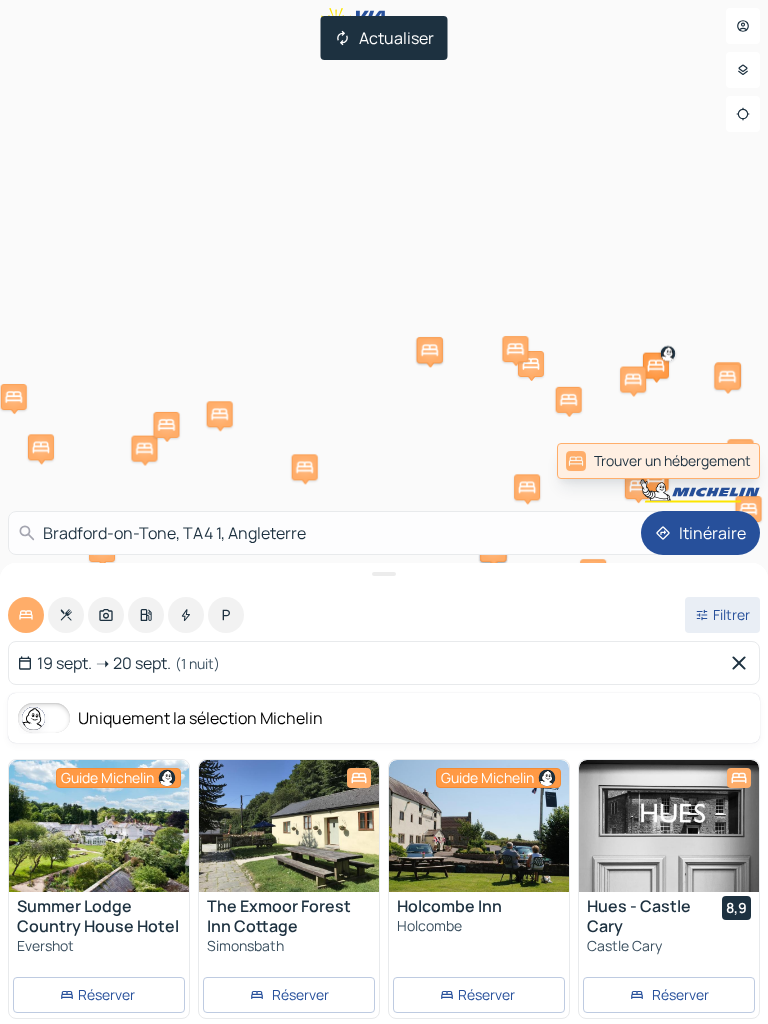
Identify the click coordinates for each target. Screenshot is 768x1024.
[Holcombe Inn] (479, 826)
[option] (26, 615)
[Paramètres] (743, 70)
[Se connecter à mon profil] (743, 26)
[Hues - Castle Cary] (669, 826)
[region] (99, 826)
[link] (716, 461)
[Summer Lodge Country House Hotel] (99, 826)
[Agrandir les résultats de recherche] (384, 574)
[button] (41, 447)
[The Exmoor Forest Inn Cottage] (289, 826)
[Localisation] (743, 114)
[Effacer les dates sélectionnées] (743, 663)
